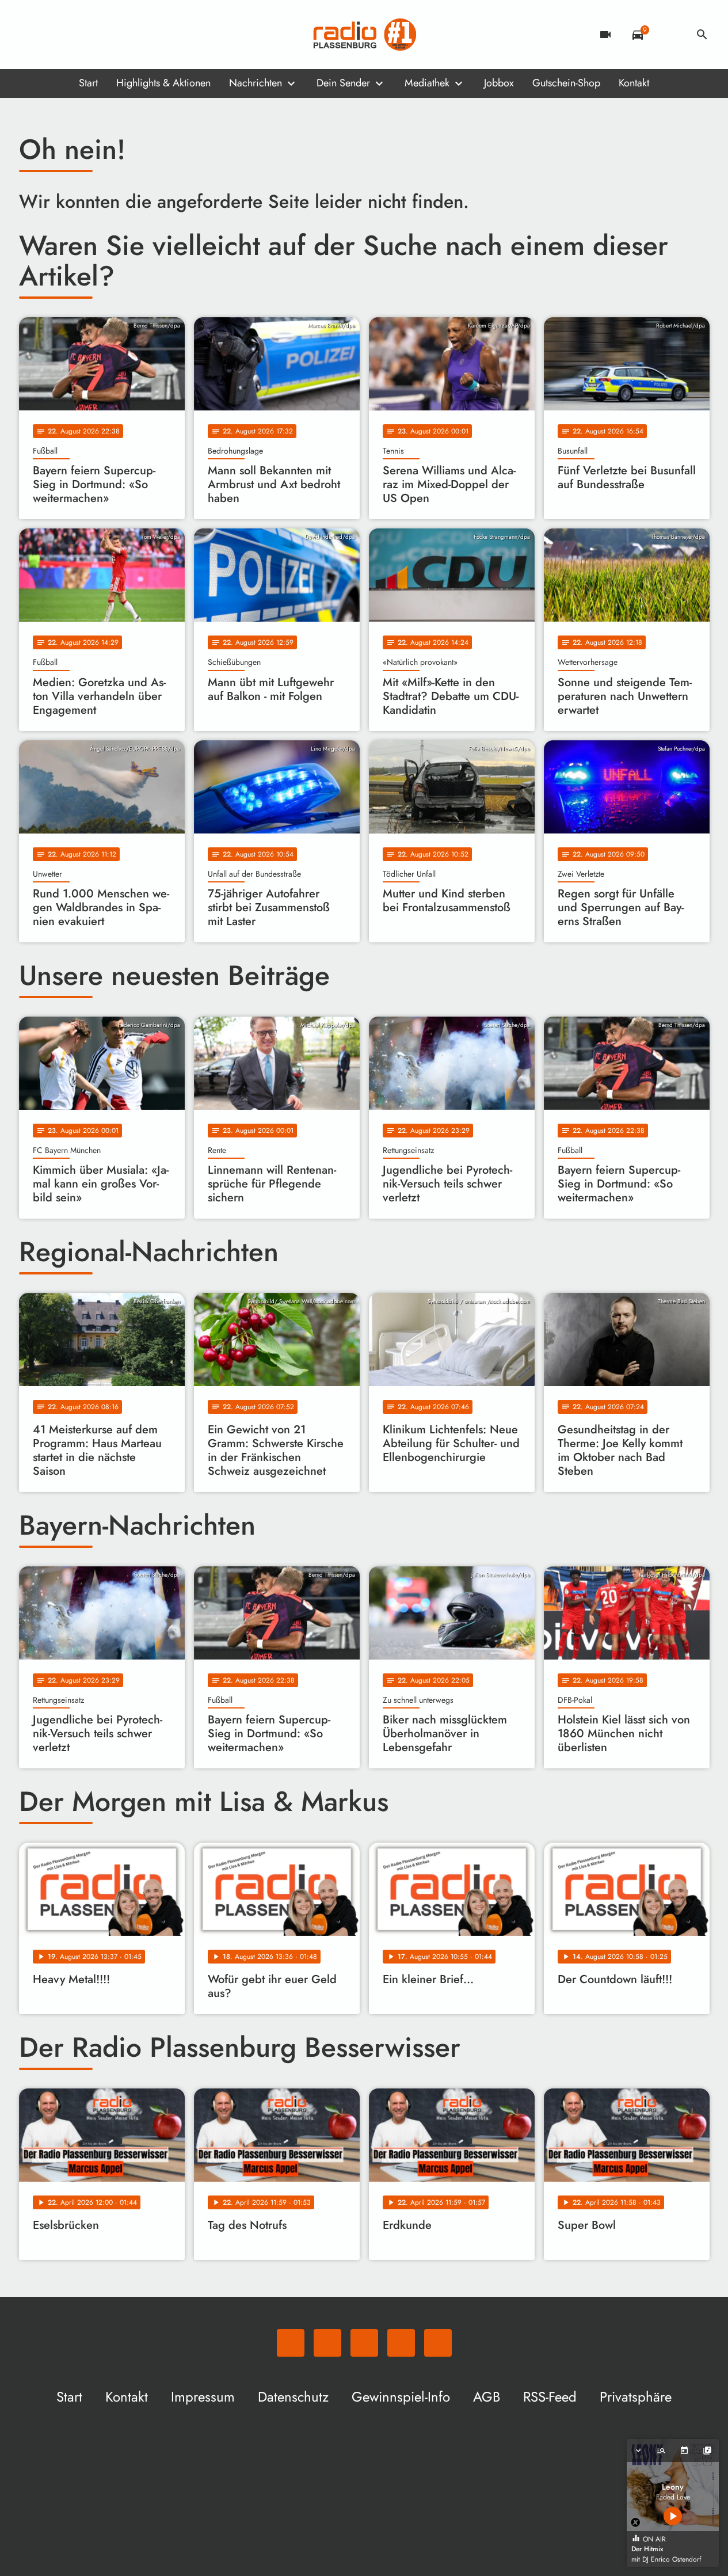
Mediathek (427, 83)
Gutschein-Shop (566, 83)
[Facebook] (54, 35)
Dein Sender (343, 83)
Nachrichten (256, 83)
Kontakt (634, 83)
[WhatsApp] (31, 35)
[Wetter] (670, 35)
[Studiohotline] (123, 35)
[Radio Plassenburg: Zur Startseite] (364, 35)
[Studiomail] (100, 35)
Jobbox (499, 83)
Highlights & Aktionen (163, 83)
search (702, 35)
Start (88, 83)
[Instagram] (77, 35)
